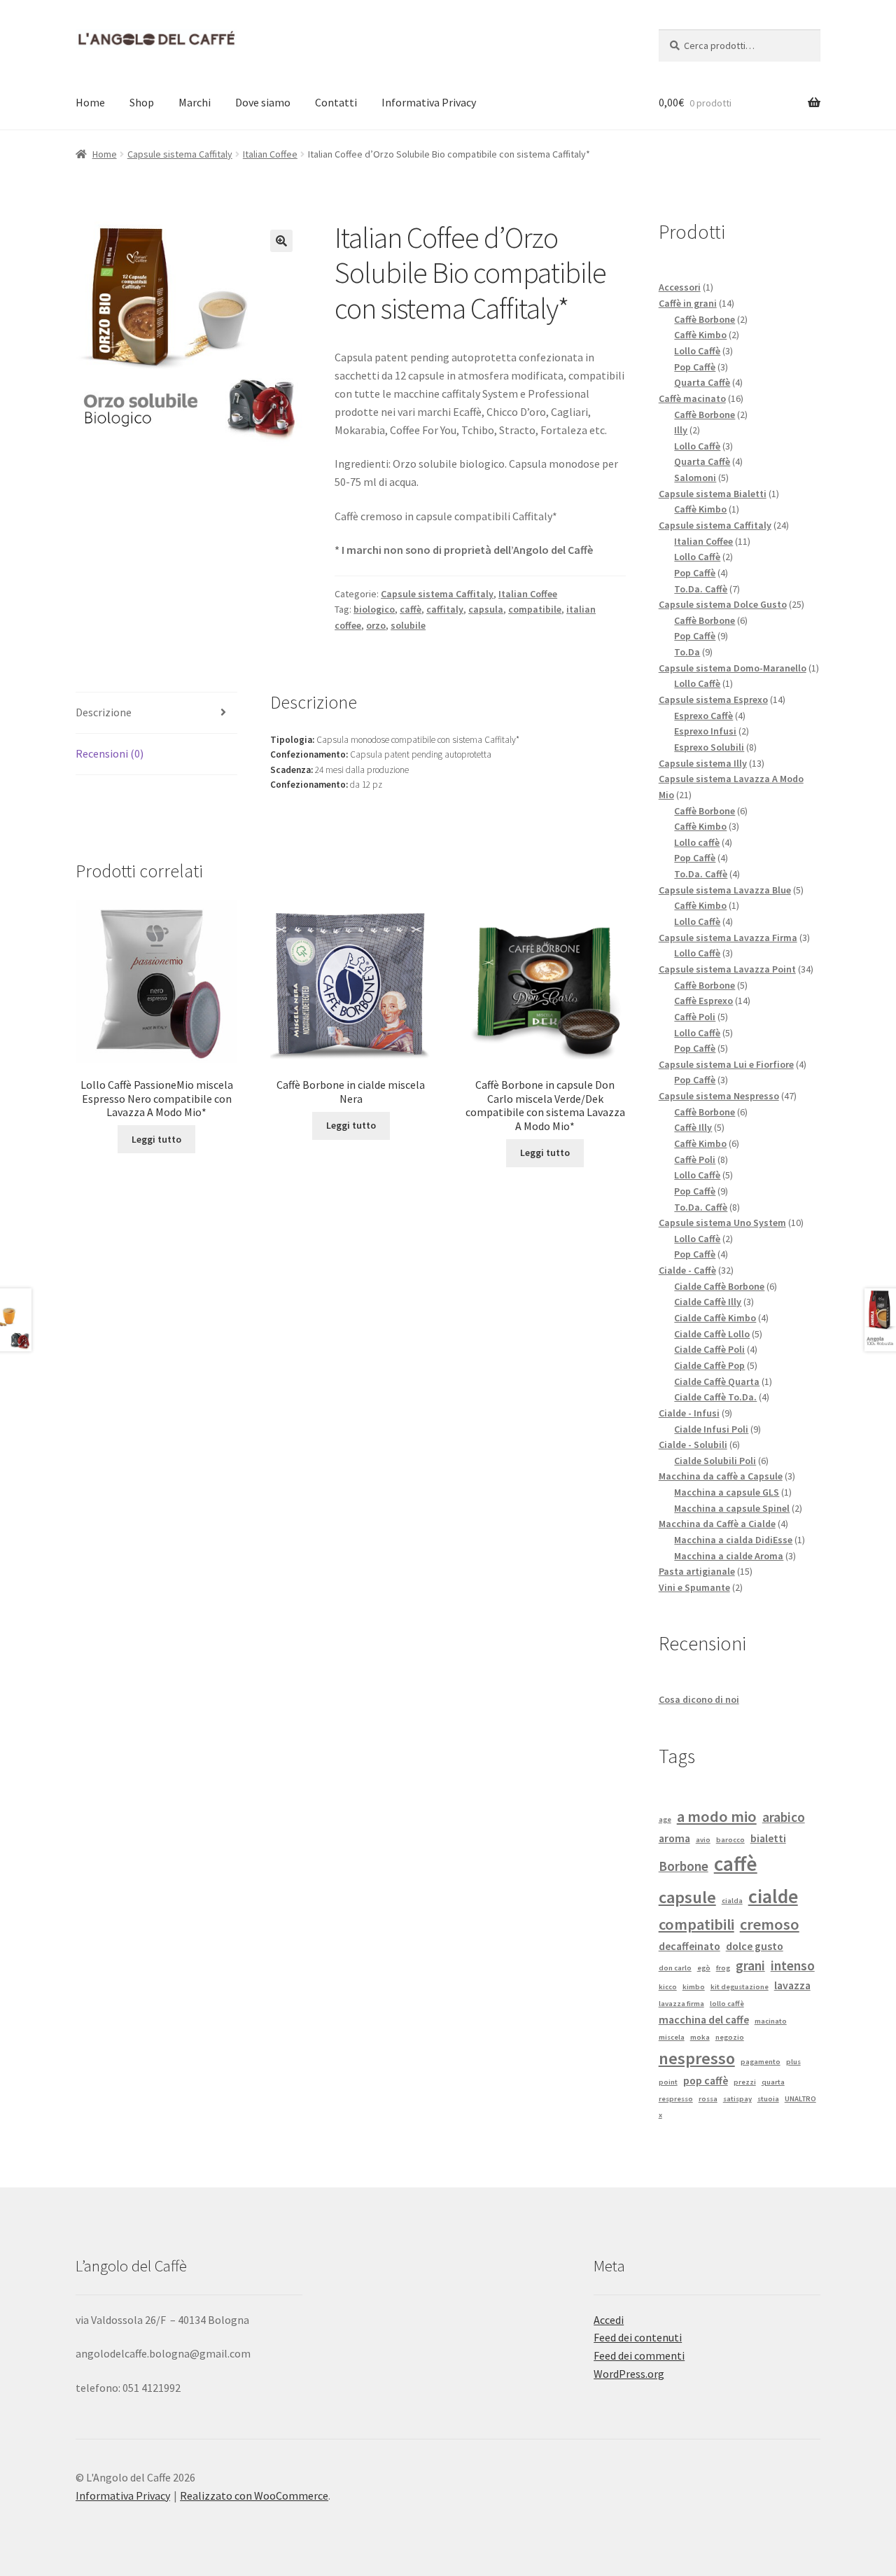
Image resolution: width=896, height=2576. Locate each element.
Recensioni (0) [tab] (110, 753)
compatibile (535, 609)
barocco (730, 1840)
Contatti (336, 102)
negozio (730, 2037)
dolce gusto (755, 1946)
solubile (408, 625)
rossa (708, 2099)
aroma (674, 1838)
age (665, 1819)
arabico (784, 1817)
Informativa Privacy (429, 102)
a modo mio (717, 1816)
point (668, 2082)
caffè (411, 609)
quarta (773, 2082)
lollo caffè (727, 2004)
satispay (737, 2099)
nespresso (697, 2058)
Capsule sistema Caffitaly (180, 154)
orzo (376, 625)
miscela (672, 2037)
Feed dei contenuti (638, 2337)
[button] (281, 241)
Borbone (684, 1866)
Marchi (195, 102)
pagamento (761, 2062)
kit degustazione (740, 1987)
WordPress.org (629, 2374)
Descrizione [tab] (104, 712)
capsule (687, 1897)
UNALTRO (800, 2099)
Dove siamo (263, 102)
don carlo (675, 1968)
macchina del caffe (704, 2019)
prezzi (745, 2082)
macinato (771, 2021)
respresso (676, 2099)
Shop (142, 102)
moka (700, 2037)
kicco (668, 1987)
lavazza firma (681, 2004)
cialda (732, 1901)
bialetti (768, 1838)
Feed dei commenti (639, 2355)
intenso (793, 1965)
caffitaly (445, 609)
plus (793, 2062)
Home (90, 102)
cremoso (770, 1924)
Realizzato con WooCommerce (254, 2495)
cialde (773, 1896)
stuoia (768, 2099)
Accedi (609, 2320)
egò (704, 1968)
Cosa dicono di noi (699, 1699)
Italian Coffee (270, 154)
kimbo (694, 1987)
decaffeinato (689, 1946)
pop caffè (706, 2080)
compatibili (696, 1924)
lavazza (792, 1985)
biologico (374, 609)
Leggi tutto (156, 1139)
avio (703, 1840)
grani (750, 1965)
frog (723, 1968)
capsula (486, 609)
